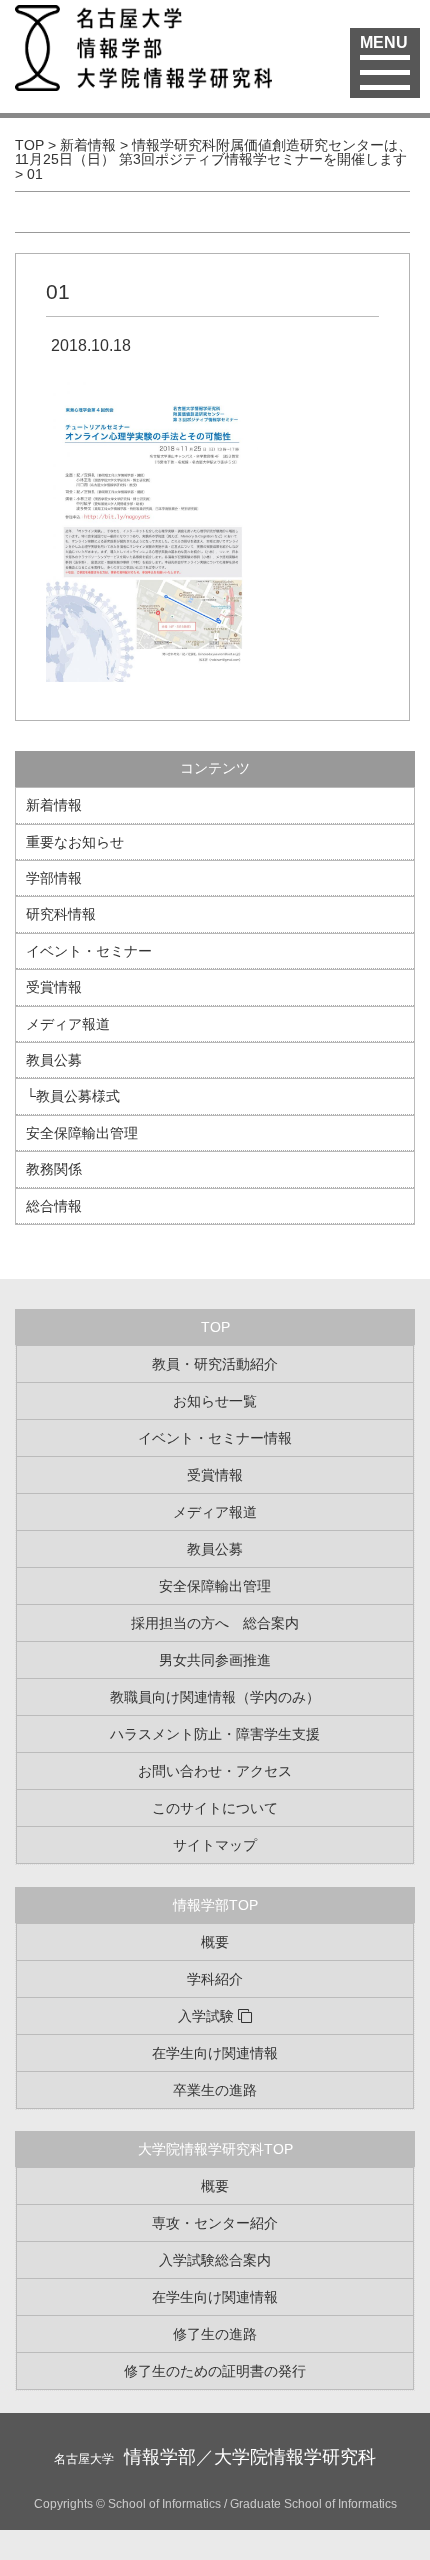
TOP (215, 1327)
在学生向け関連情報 (215, 2053)
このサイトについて (215, 1808)
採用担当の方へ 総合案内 (215, 1623)
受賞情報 (54, 987)
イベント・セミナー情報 (215, 1438)
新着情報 (54, 805)
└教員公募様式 (73, 1096)
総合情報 (54, 1206)
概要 (215, 1942)
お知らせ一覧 (215, 1401)
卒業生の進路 (215, 2090)
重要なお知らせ (75, 842)
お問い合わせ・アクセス (215, 1771)
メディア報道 (68, 1024)
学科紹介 (215, 1979)
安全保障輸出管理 (82, 1133)
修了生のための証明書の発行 (215, 2371)
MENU (384, 42)
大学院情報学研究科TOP (215, 2149)
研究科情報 (61, 914)
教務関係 (54, 1169)
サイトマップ (215, 1845)
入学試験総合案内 (215, 2260)
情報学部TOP (215, 1905)
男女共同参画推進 (215, 1660)
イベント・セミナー (89, 951)
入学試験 (206, 2016)
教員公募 (54, 1060)
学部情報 (54, 878)
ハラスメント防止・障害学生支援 (215, 1734)
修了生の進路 (215, 2334)
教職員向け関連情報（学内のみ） (215, 1697)
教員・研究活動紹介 (215, 1364)
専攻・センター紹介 (215, 2223)
